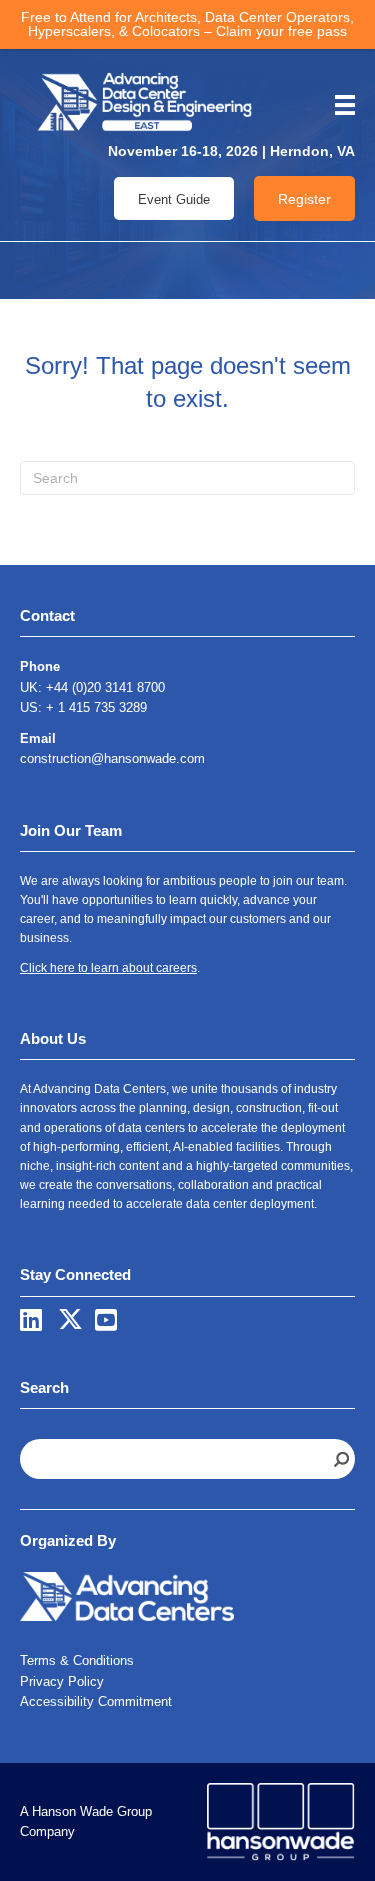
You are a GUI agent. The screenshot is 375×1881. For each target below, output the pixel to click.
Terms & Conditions (77, 1660)
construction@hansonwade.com (112, 758)
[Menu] (338, 105)
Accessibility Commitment (96, 1701)
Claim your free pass (281, 31)
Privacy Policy (62, 1681)
